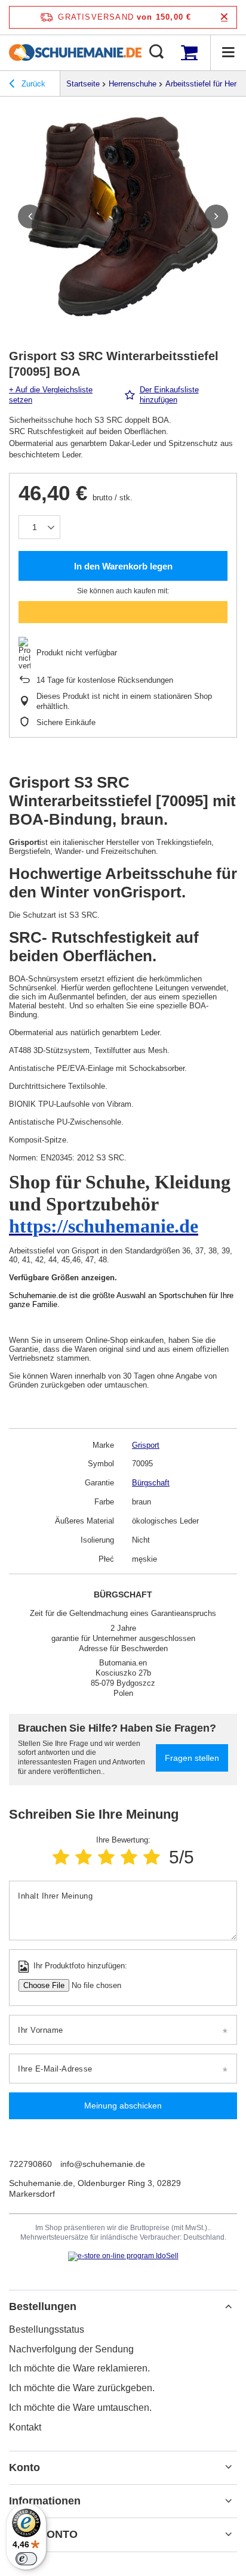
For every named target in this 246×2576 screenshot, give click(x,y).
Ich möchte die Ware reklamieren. (79, 2368)
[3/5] (106, 1857)
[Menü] (228, 52)
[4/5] (129, 1857)
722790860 (30, 2164)
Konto (24, 2467)
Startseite (83, 84)
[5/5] (152, 1857)
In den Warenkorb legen (123, 566)
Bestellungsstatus (47, 2329)
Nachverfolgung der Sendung (71, 2349)
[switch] (26, 2559)
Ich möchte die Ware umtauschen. (80, 2408)
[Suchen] (156, 52)
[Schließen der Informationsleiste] (224, 17)
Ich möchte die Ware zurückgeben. (82, 2388)
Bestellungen (43, 2306)
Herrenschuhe (133, 84)
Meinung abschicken (123, 2106)
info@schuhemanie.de (103, 2164)
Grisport (146, 1445)
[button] (30, 216)
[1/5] (61, 1857)
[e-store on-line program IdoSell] (123, 2256)
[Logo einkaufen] (75, 52)
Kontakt (25, 2427)
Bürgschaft (151, 1483)
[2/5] (84, 1857)
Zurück (32, 84)
